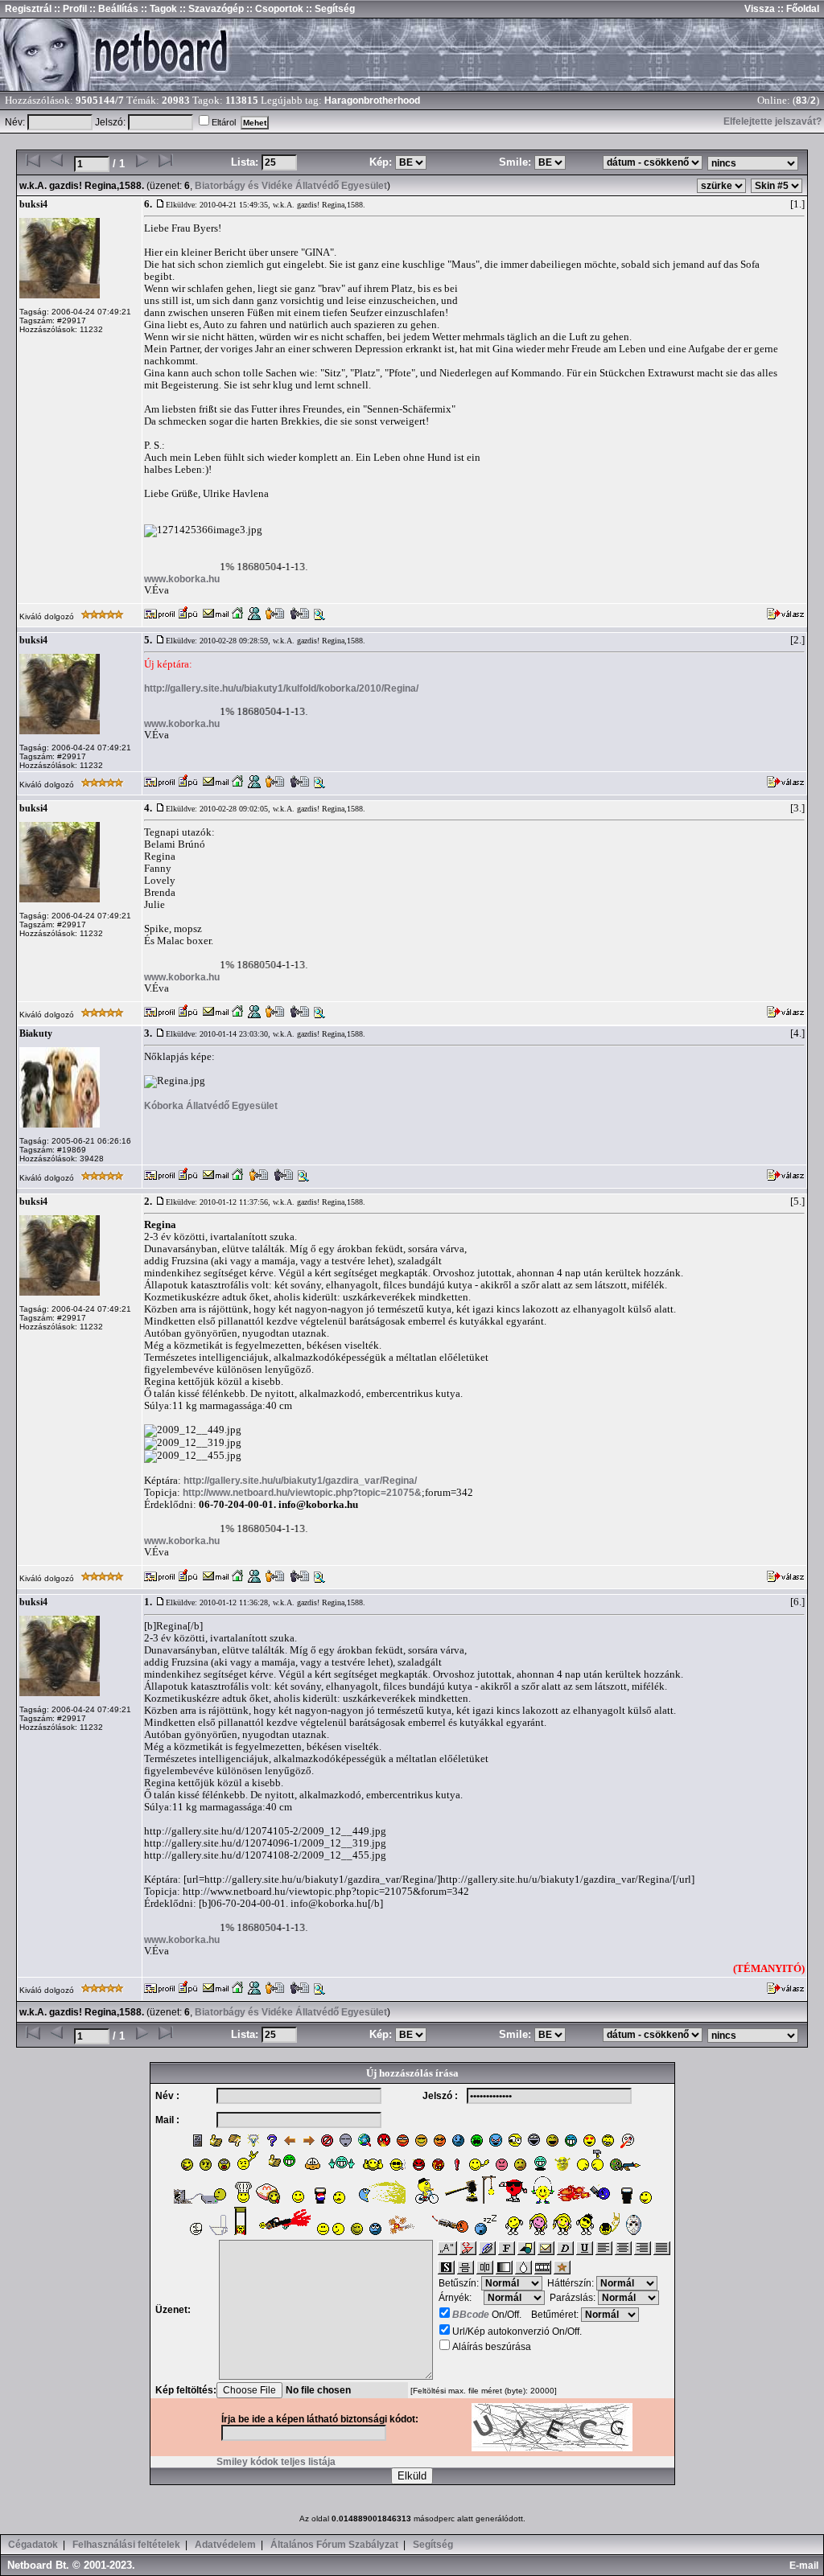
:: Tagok (158, 9)
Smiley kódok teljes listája (276, 2462)
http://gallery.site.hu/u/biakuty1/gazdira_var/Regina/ (300, 1481)
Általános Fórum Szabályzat (334, 2545)
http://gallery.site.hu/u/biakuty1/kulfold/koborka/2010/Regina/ (281, 688)
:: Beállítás (113, 9)
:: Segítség (329, 9)
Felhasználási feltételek (126, 2545)
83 (801, 101)
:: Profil (69, 9)
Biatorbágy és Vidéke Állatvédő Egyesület (291, 186)
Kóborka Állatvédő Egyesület (211, 1106)
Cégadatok (33, 2545)
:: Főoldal (797, 9)
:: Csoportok (274, 9)
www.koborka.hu (182, 579)
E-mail (806, 2566)
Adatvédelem (225, 2545)
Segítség (433, 2545)
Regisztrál (28, 9)
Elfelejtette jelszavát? (772, 121)
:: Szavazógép (212, 9)
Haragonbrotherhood (372, 101)
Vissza (760, 9)
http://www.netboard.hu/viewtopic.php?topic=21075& (302, 1493)
